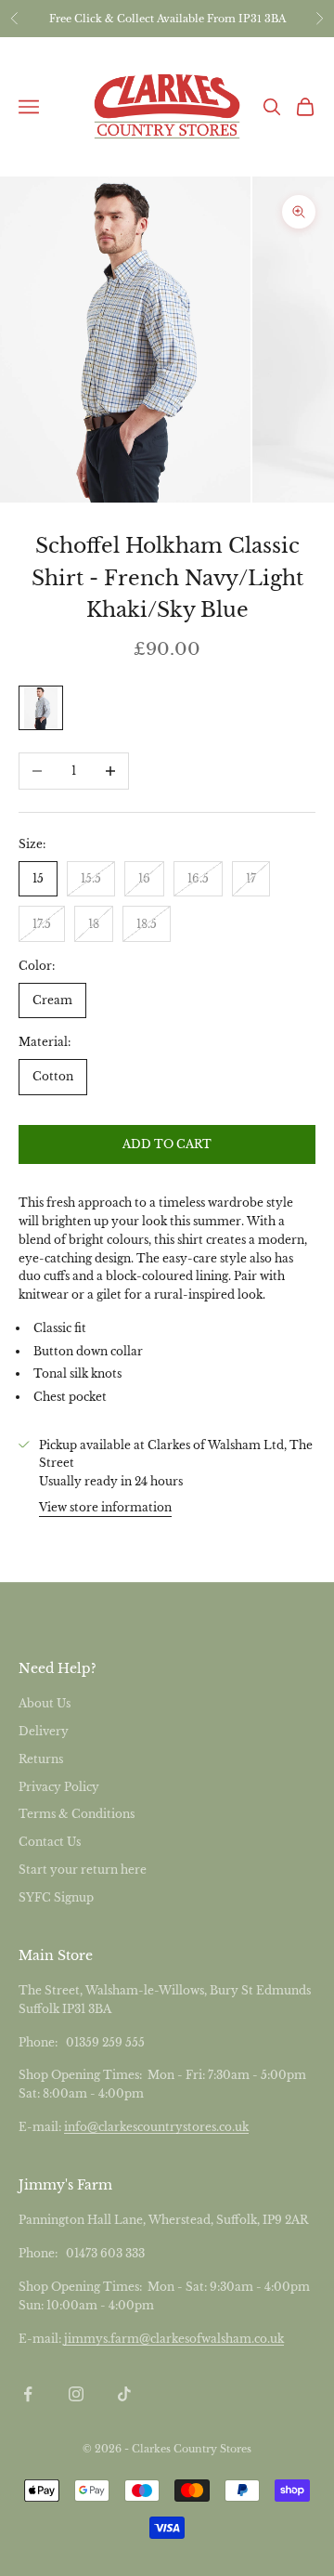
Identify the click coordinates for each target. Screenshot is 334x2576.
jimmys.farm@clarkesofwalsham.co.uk (174, 2339)
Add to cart (167, 1144)
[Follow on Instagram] (76, 2394)
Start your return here (83, 1870)
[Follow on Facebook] (28, 2394)
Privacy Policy (59, 1787)
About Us (45, 1703)
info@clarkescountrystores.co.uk (156, 2127)
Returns (41, 1759)
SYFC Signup (56, 1897)
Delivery (44, 1731)
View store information (105, 1507)
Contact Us (50, 1842)
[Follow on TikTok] (124, 2394)
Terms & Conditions (77, 1814)
